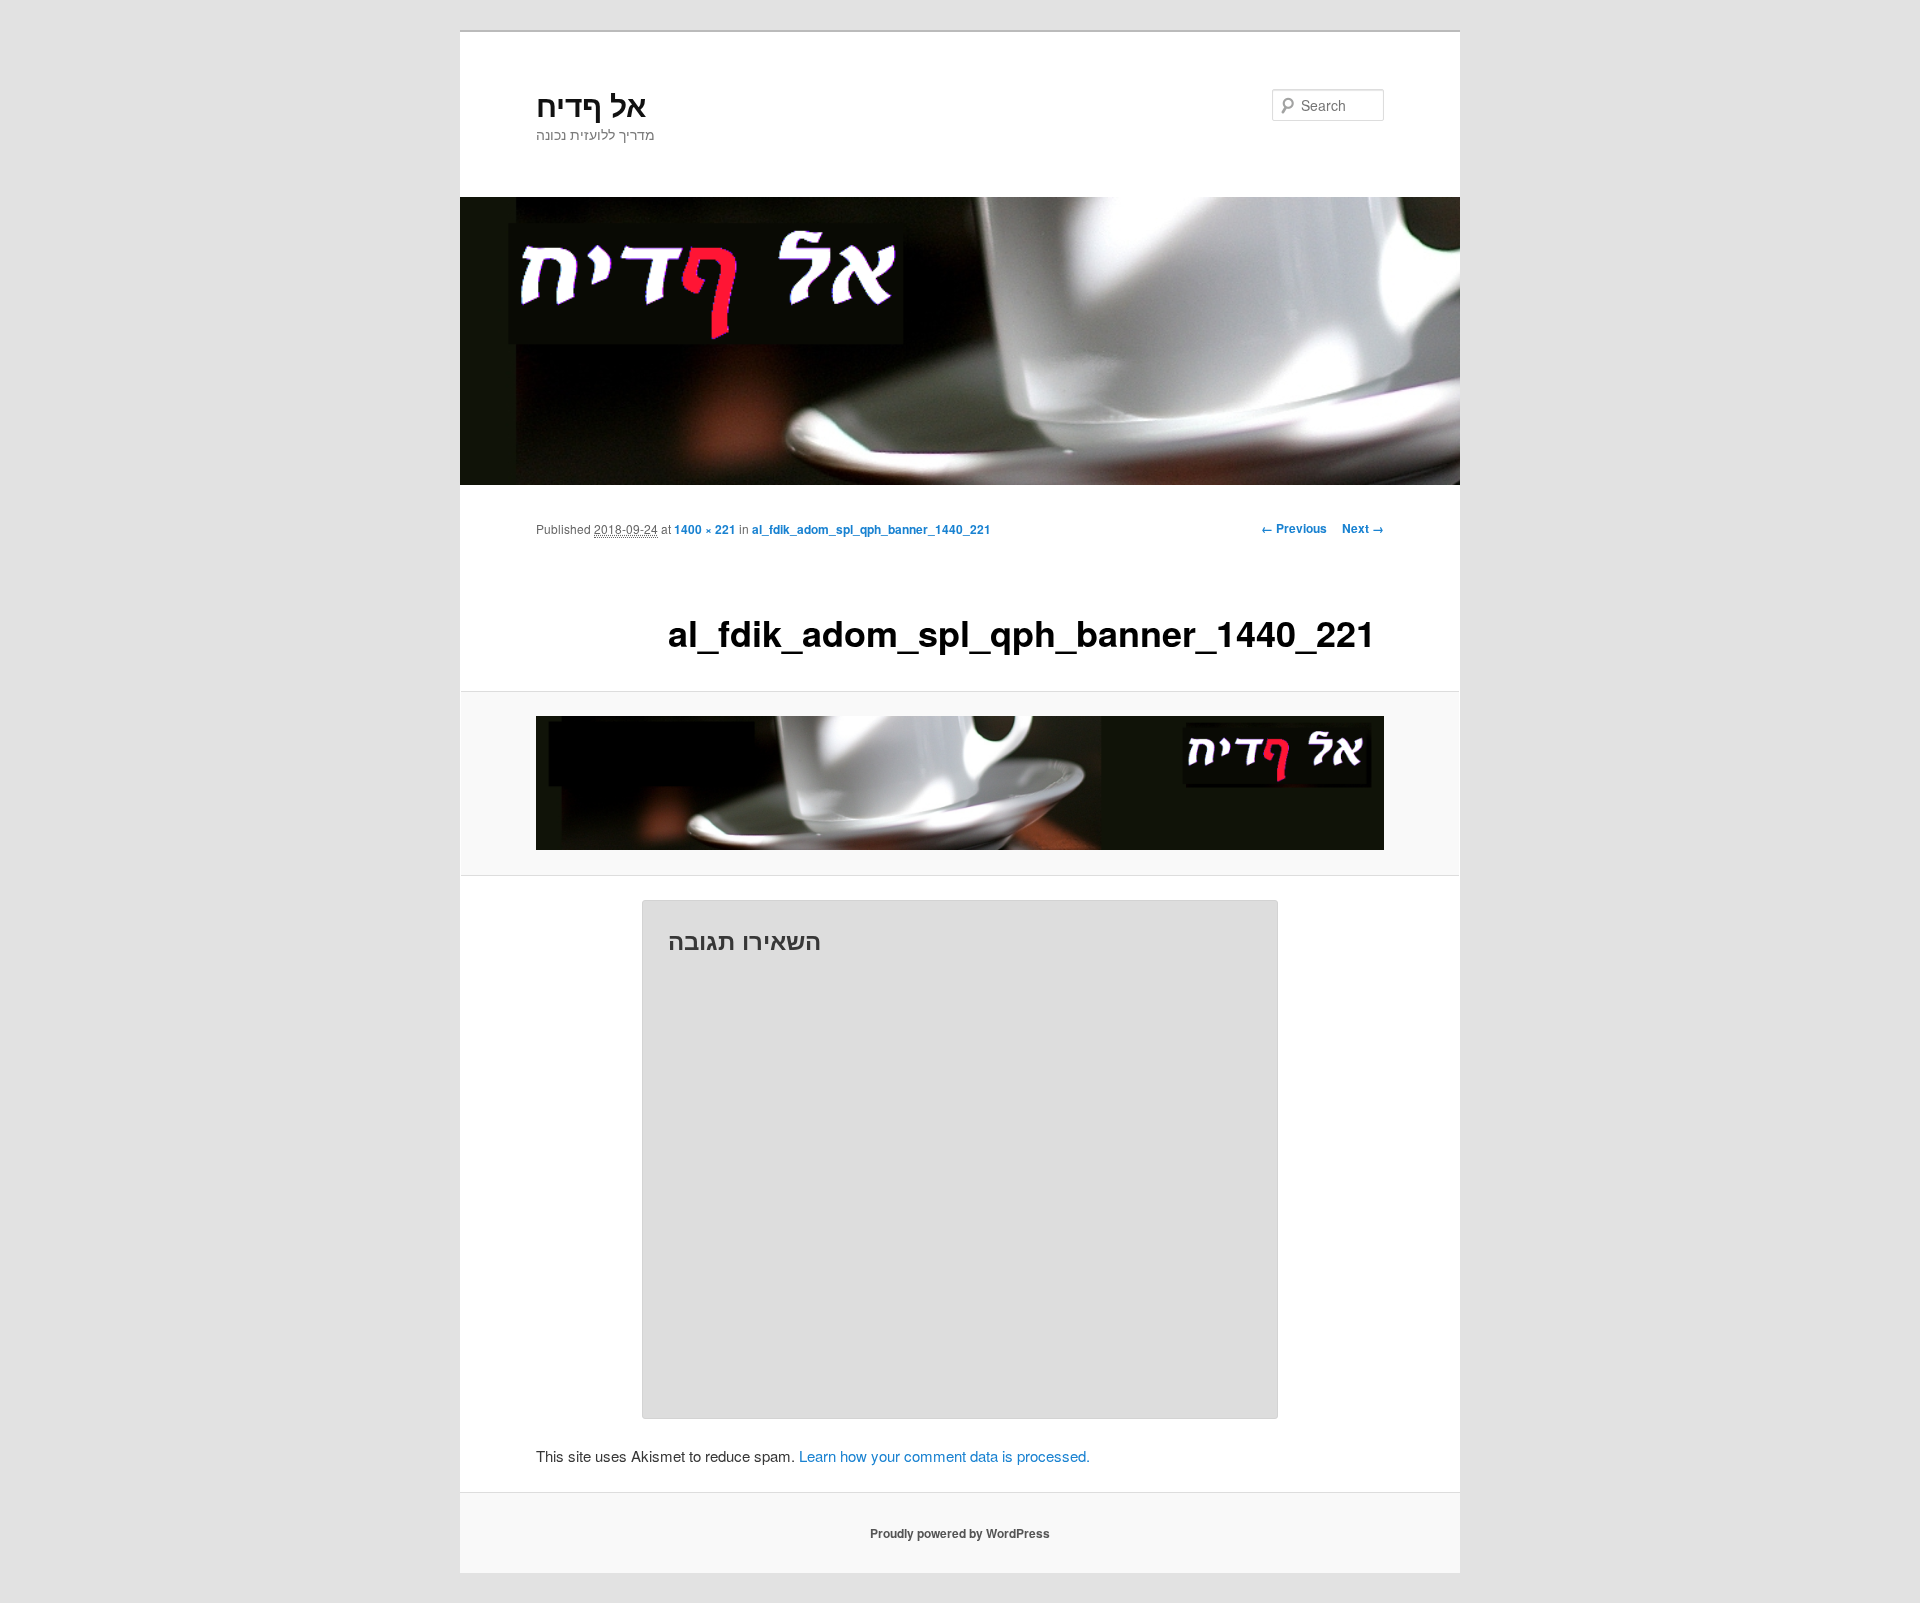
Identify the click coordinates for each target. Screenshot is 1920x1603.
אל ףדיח (591, 104)
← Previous (1294, 528)
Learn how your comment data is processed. (944, 1455)
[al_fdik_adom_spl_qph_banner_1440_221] (960, 783)
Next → (1363, 528)
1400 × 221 (705, 529)
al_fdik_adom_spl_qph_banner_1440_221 (871, 529)
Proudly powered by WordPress (960, 1533)
